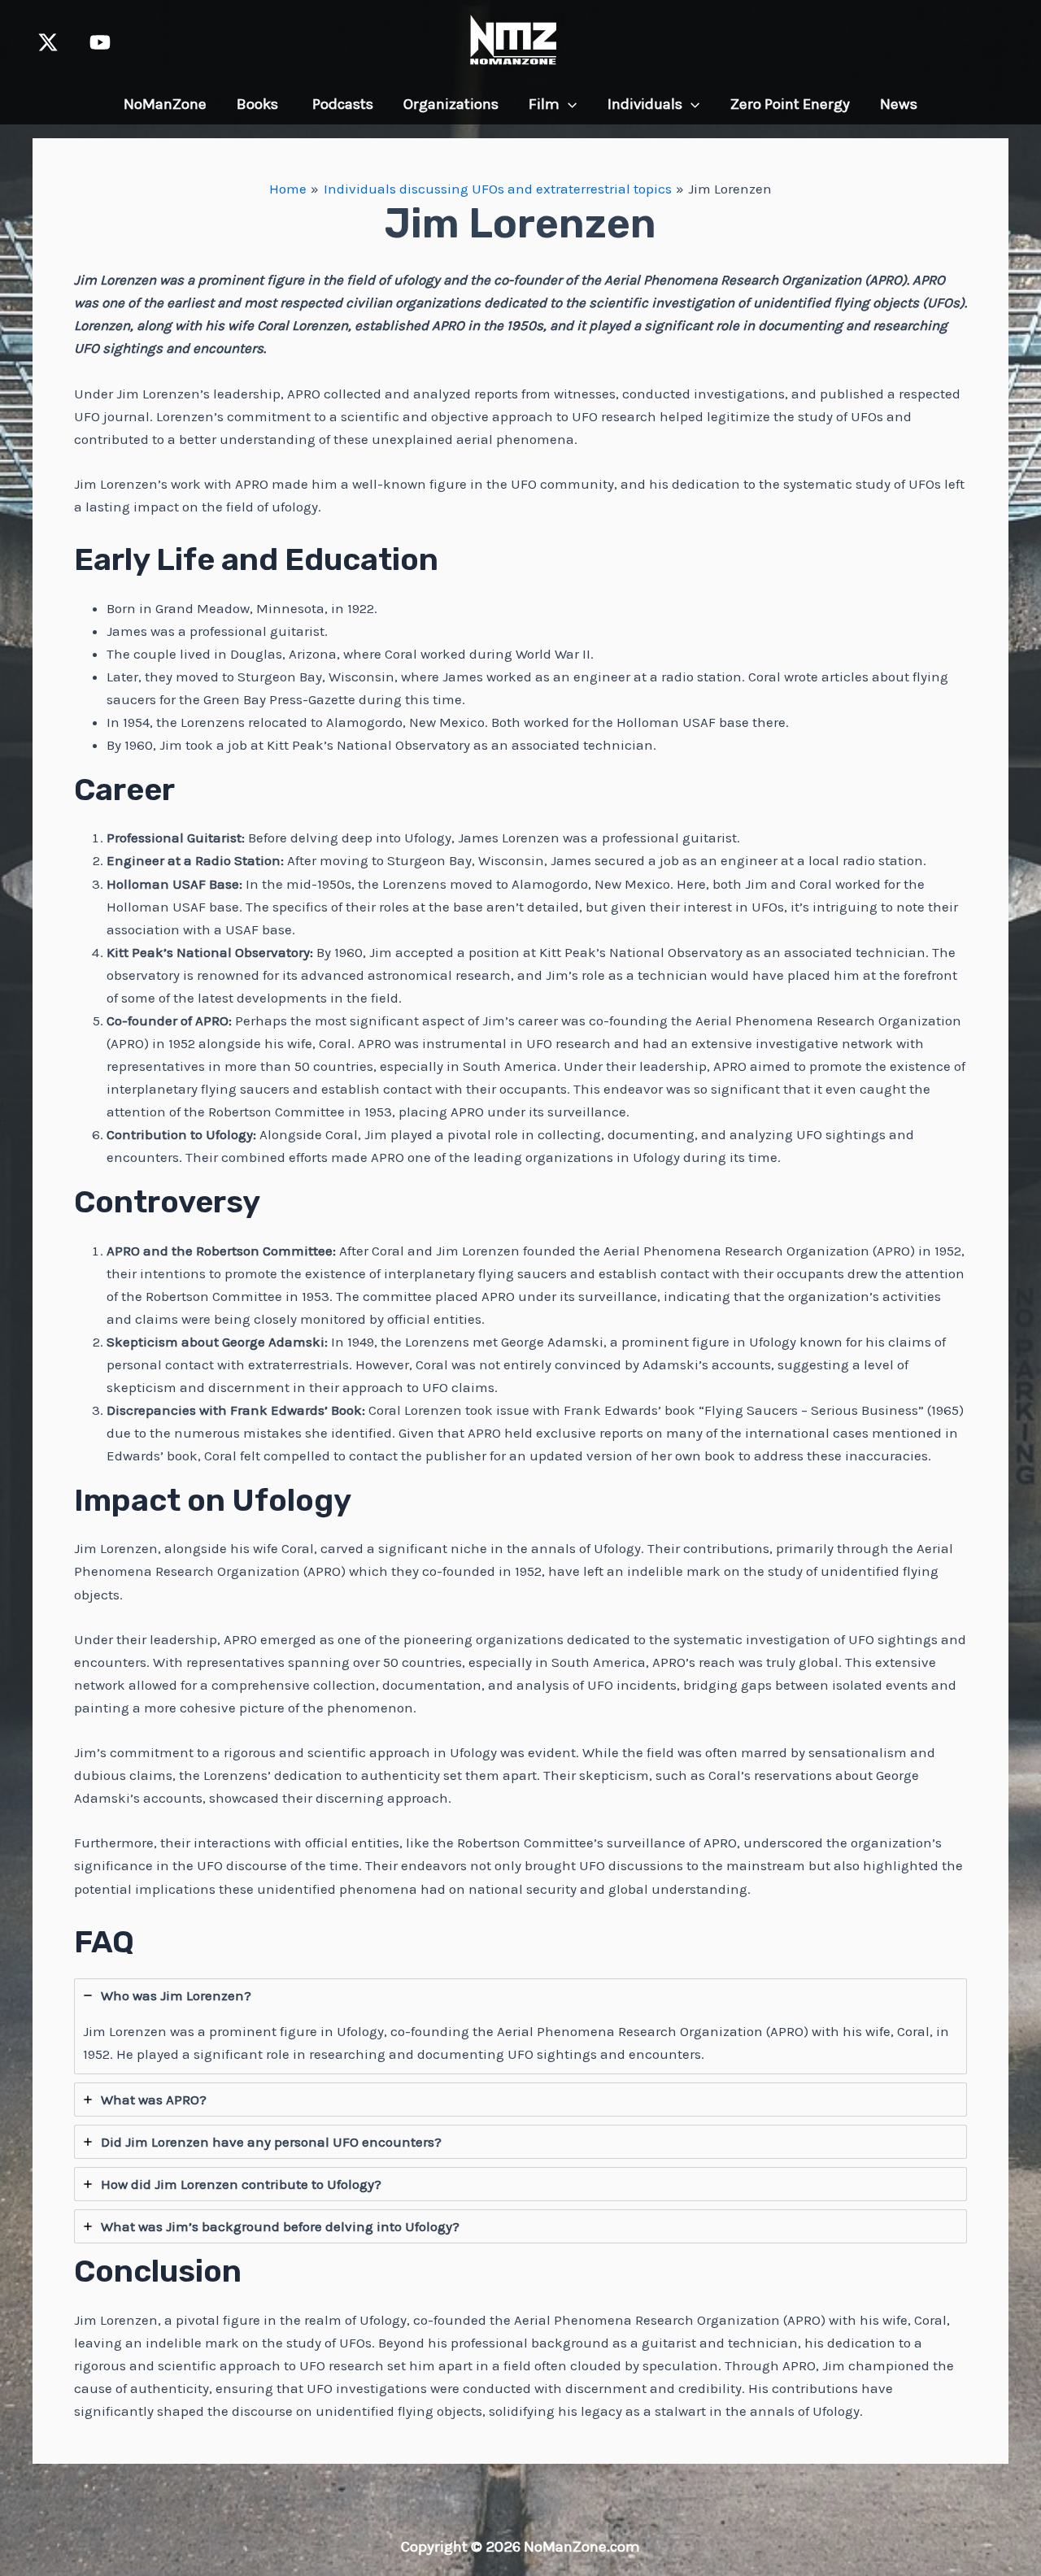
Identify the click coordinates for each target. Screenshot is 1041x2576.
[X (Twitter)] (48, 42)
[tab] (520, 2026)
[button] (568, 104)
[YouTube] (100, 42)
